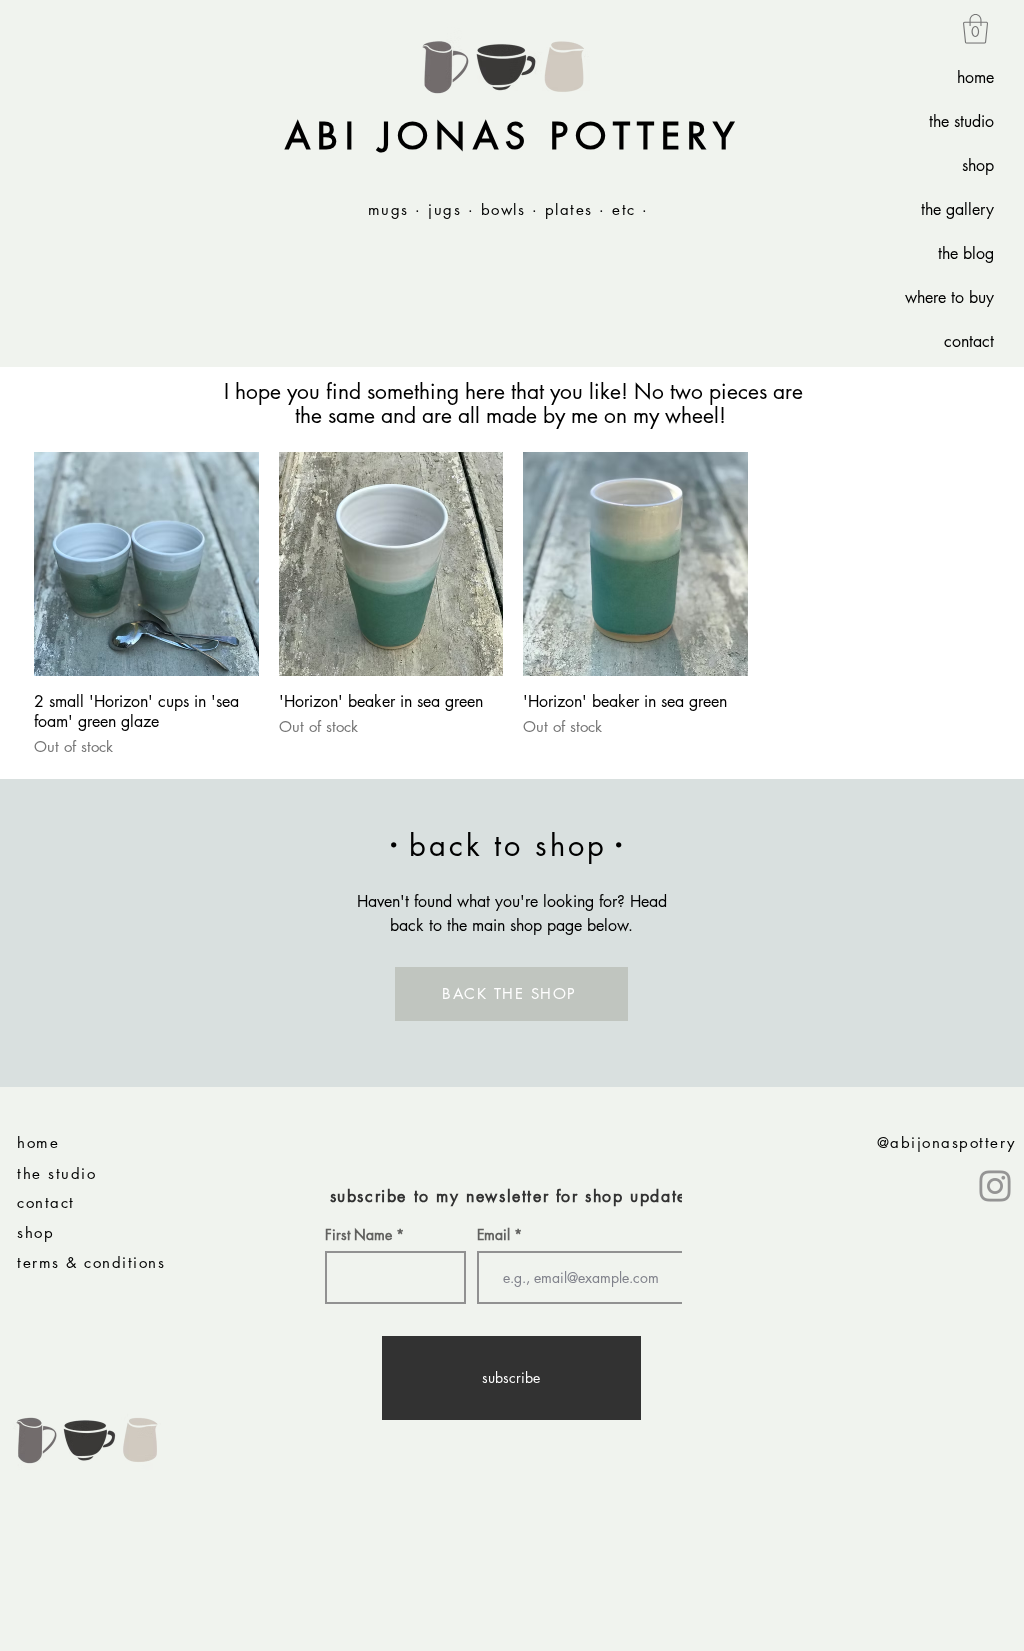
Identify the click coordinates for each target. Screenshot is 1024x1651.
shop (978, 165)
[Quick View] (146, 564)
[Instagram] (995, 1186)
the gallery (957, 209)
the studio (961, 121)
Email (495, 1235)
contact (969, 341)
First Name (358, 1235)
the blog (966, 253)
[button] (975, 29)
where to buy (949, 297)
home (975, 77)
